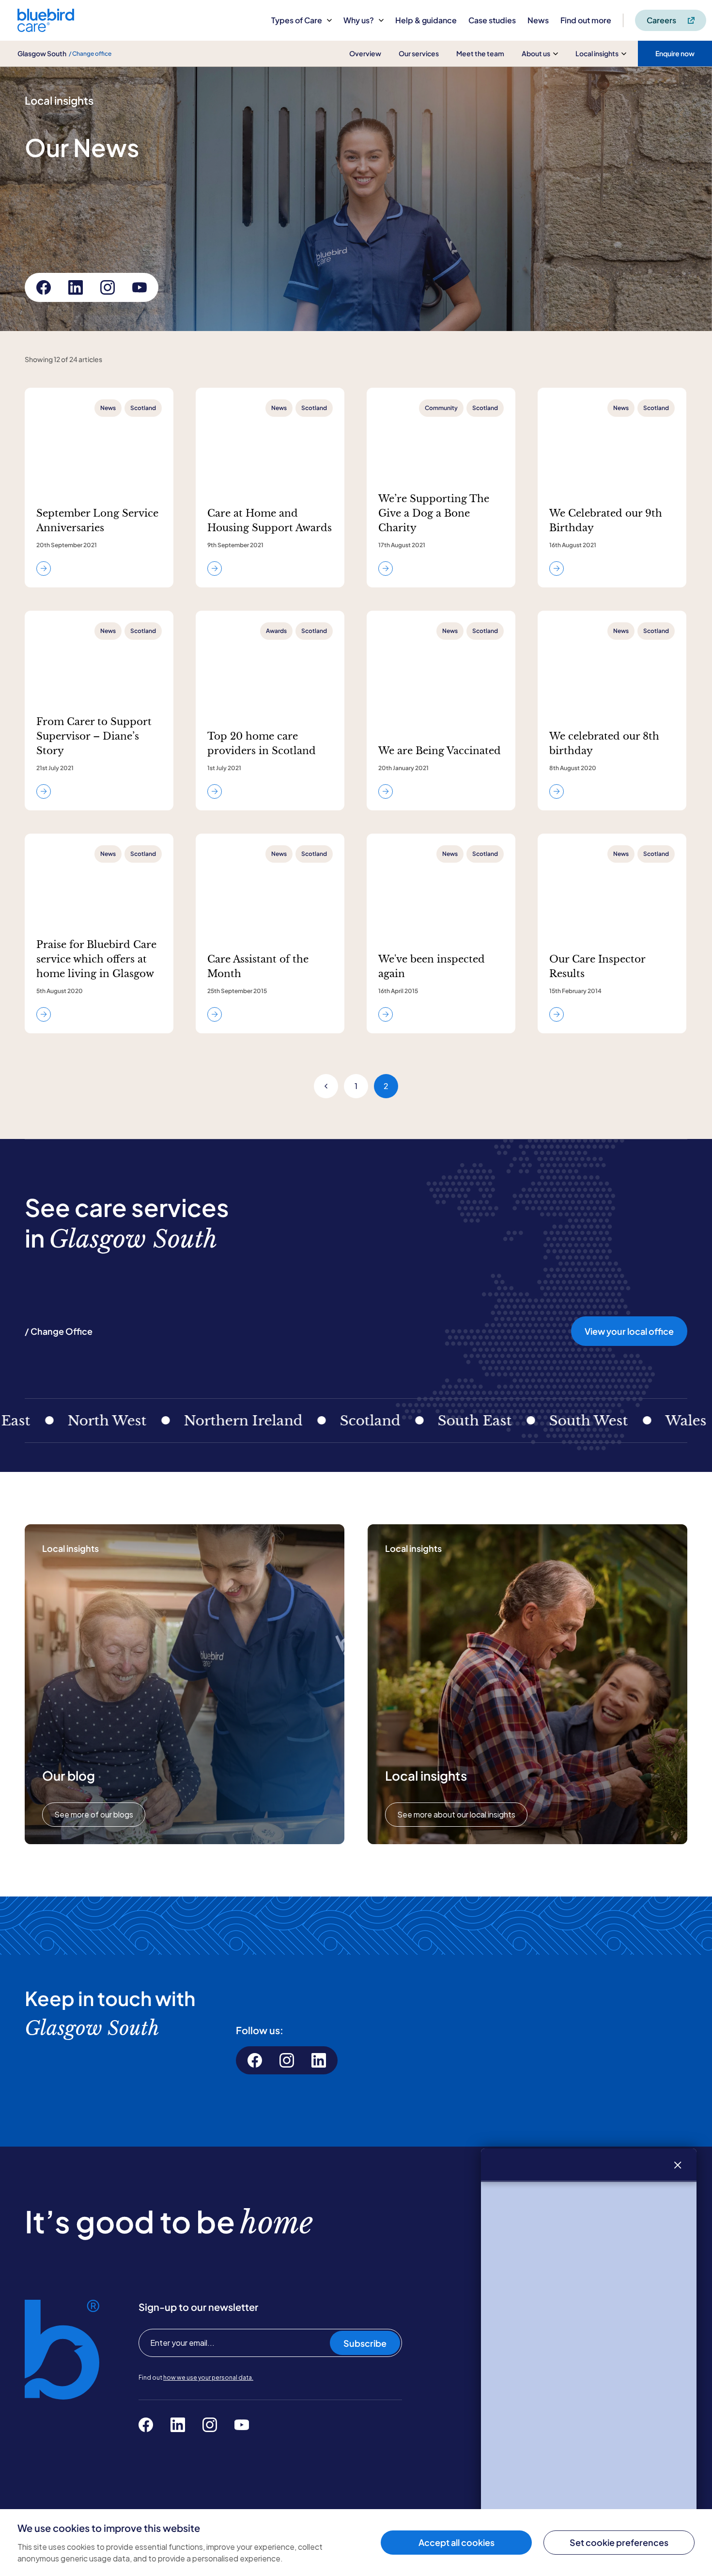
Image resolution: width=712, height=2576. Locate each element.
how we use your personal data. (208, 2378)
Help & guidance (426, 20)
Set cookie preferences (619, 2542)
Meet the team (480, 53)
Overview (365, 53)
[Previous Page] (326, 1086)
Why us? (359, 20)
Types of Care (297, 20)
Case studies (492, 20)
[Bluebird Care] (46, 28)
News (538, 20)
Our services (419, 53)
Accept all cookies (457, 2542)
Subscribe (365, 2343)
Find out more (586, 20)
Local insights (597, 53)
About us (536, 53)
